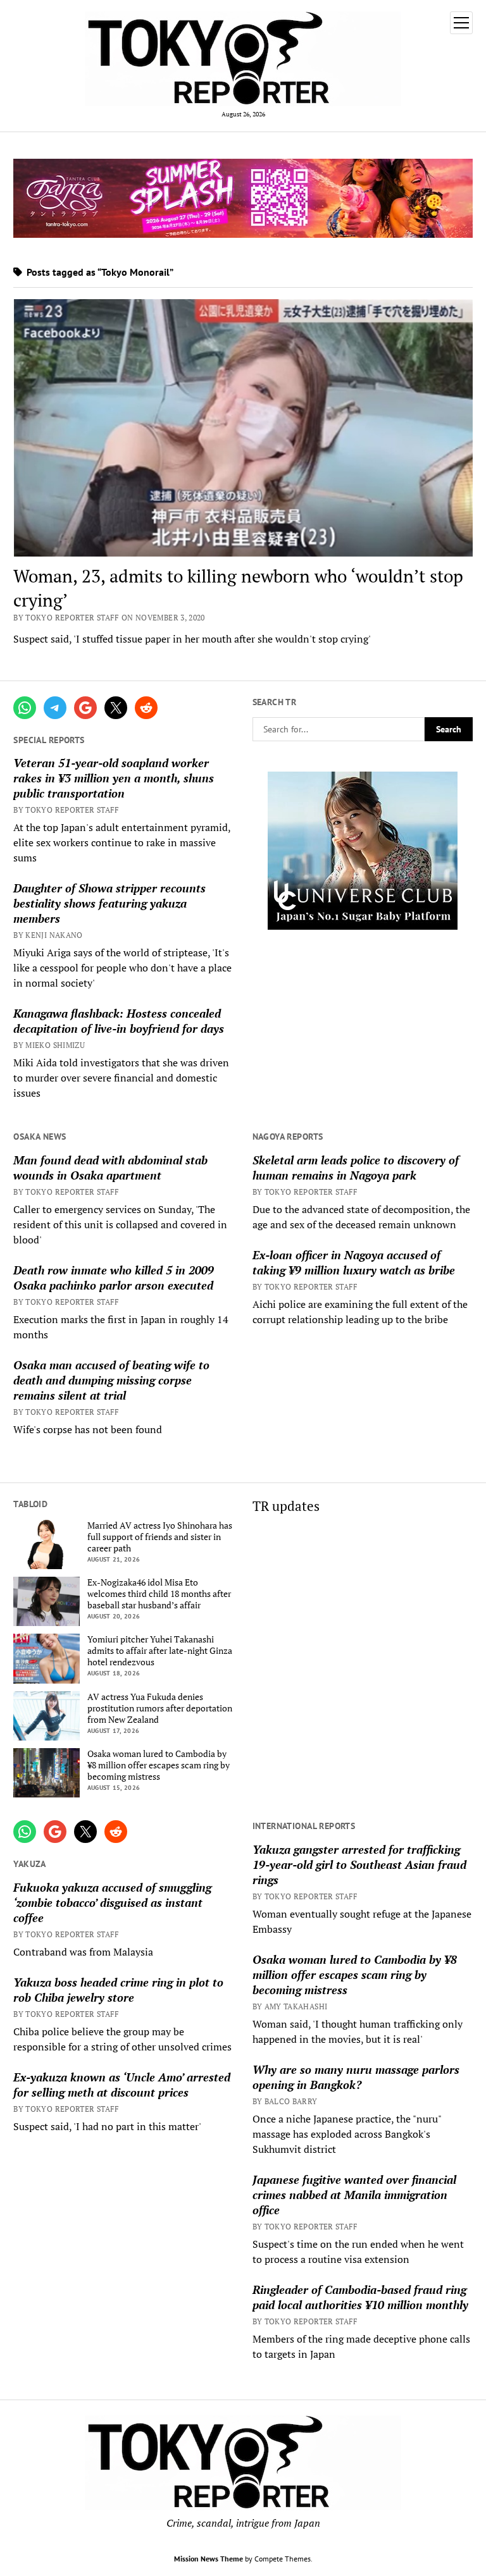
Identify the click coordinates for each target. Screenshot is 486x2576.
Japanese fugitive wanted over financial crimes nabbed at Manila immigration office (354, 2195)
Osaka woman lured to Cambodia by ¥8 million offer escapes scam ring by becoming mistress (159, 1765)
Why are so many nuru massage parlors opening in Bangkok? (356, 2077)
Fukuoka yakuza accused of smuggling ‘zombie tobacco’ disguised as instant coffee (112, 1902)
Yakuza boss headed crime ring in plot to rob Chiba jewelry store (118, 1990)
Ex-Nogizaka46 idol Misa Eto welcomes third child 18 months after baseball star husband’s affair (159, 1594)
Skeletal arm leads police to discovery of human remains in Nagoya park (356, 1168)
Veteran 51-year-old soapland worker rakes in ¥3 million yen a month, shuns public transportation (114, 778)
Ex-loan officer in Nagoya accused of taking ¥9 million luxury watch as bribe (354, 1262)
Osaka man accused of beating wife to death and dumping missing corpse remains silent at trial (111, 1380)
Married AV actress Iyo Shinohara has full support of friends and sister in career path (160, 1537)
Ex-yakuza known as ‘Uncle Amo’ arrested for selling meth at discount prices (122, 2085)
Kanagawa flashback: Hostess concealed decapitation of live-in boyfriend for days (119, 1021)
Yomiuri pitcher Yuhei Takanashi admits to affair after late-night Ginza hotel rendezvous (160, 1651)
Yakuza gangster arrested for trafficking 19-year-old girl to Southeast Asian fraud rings (359, 1864)
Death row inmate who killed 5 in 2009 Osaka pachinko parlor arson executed (114, 1278)
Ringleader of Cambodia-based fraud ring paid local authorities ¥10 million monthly (360, 2297)
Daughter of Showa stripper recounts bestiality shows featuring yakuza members (109, 903)
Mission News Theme (209, 2559)
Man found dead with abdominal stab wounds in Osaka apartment (110, 1168)
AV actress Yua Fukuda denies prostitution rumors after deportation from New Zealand (160, 1708)
